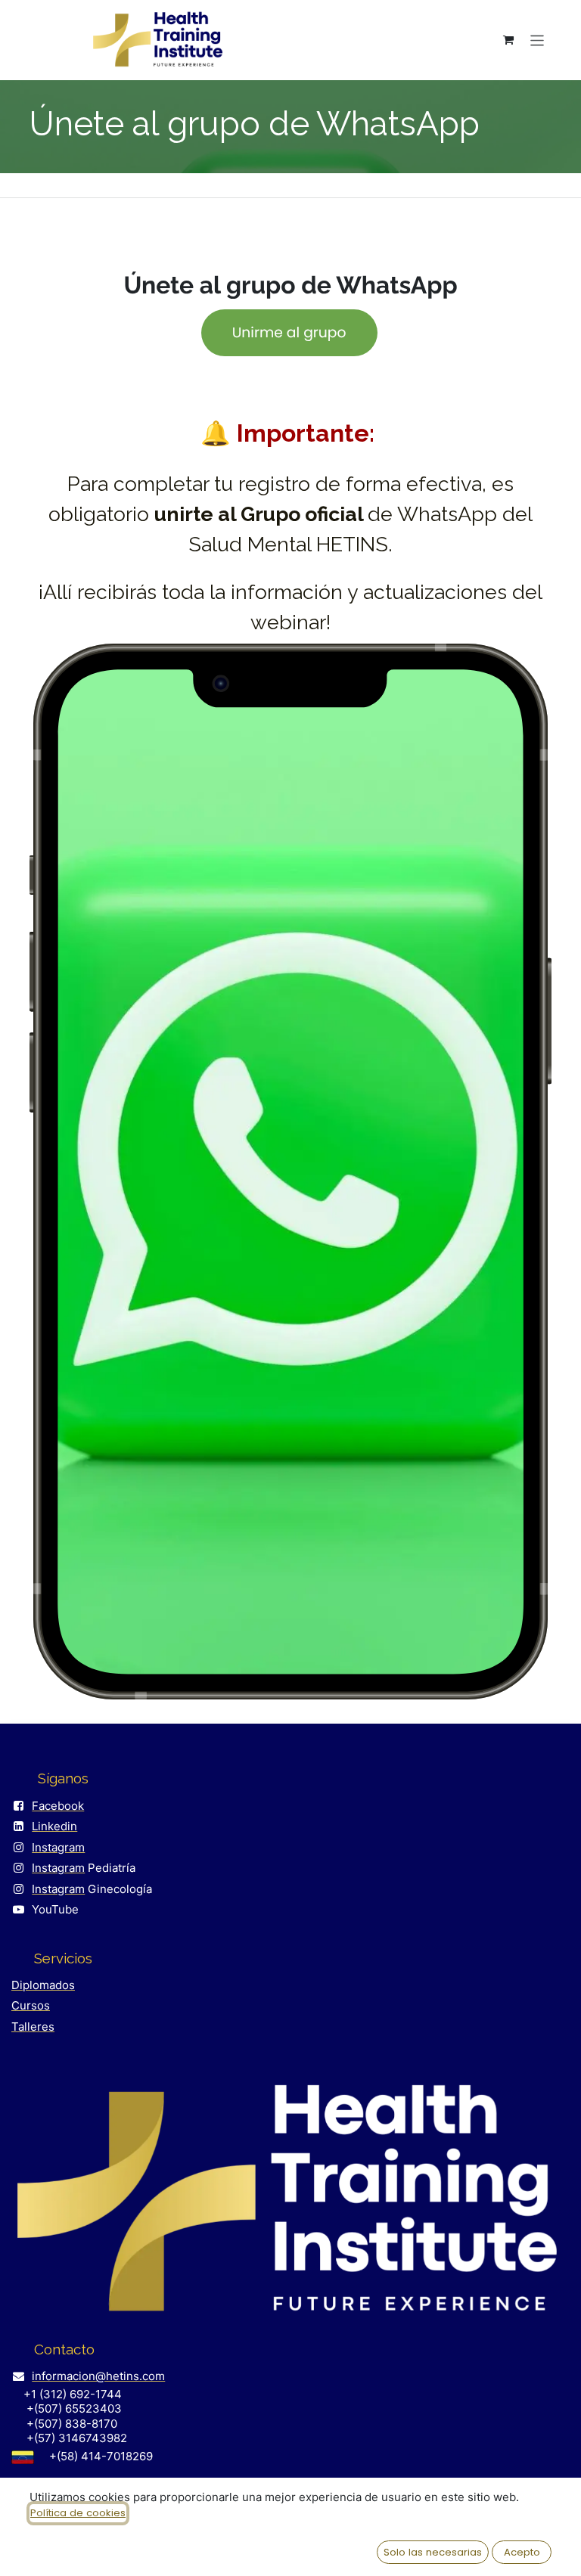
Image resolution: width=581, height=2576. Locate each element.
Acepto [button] (522, 2552)
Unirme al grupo (289, 332)
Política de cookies (78, 2513)
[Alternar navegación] (538, 40)
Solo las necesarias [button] (433, 2552)
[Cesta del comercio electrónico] (508, 40)
